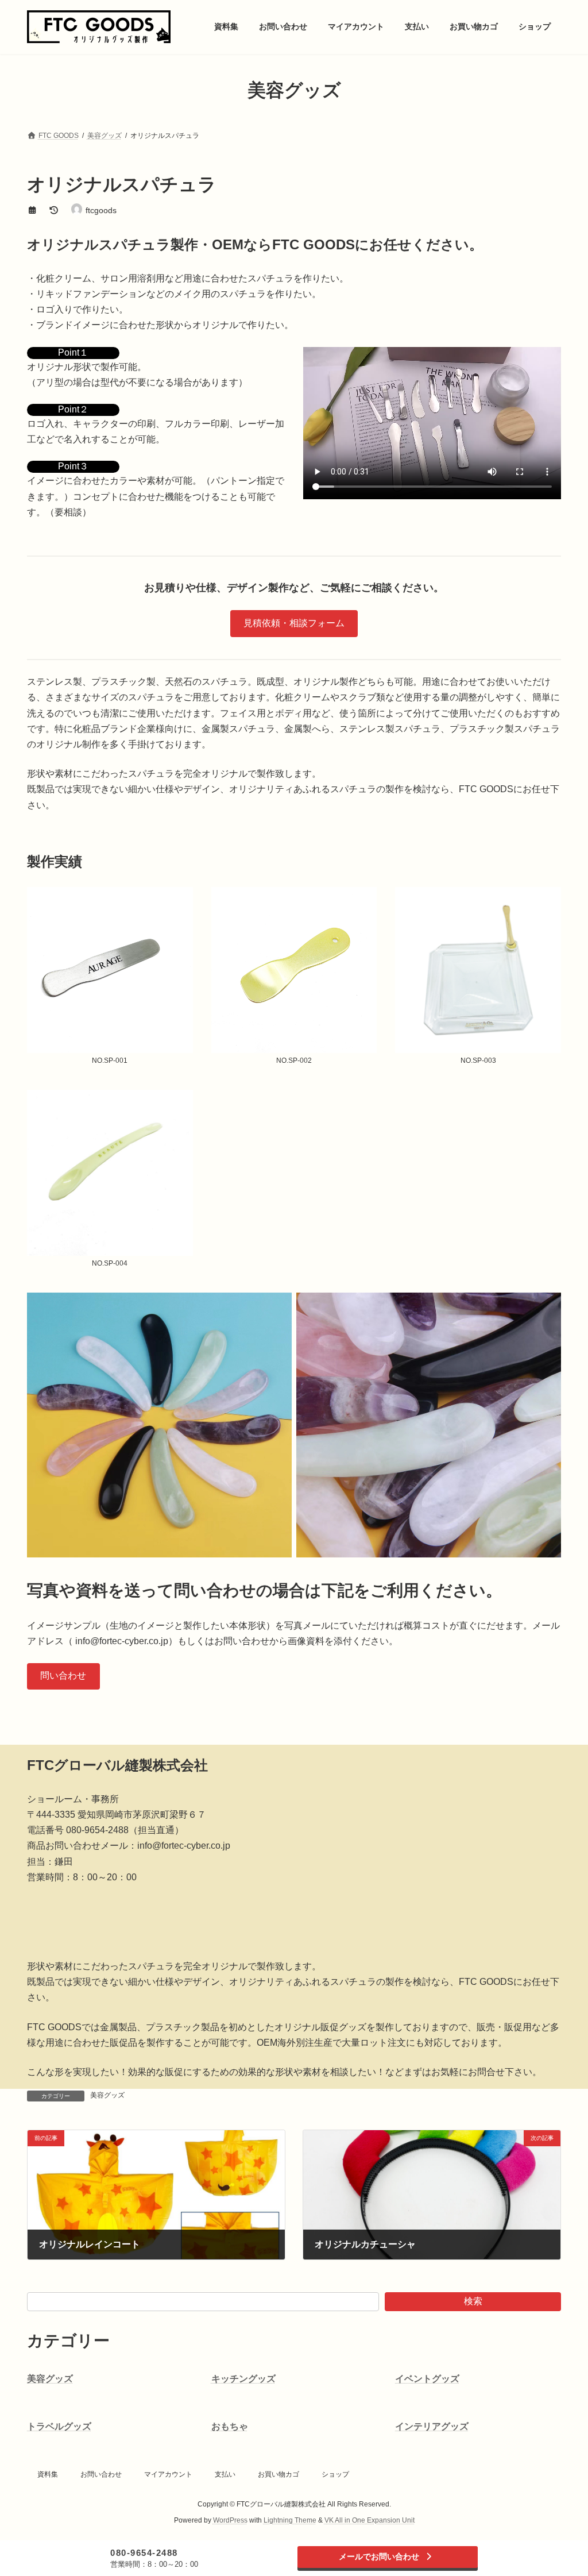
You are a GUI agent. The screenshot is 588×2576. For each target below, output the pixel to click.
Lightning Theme (290, 2520)
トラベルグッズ (59, 2426)
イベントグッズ (427, 2379)
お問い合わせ (101, 2474)
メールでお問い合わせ (379, 2556)
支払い (225, 2474)
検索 (473, 2301)
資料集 (48, 2474)
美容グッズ (107, 2095)
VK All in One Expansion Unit (370, 2520)
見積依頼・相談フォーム (294, 623)
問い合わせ (63, 1675)
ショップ (335, 2474)
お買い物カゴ (278, 2474)
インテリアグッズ (432, 2426)
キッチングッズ (243, 2379)
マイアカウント (168, 2474)
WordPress (230, 2520)
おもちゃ (230, 2426)
